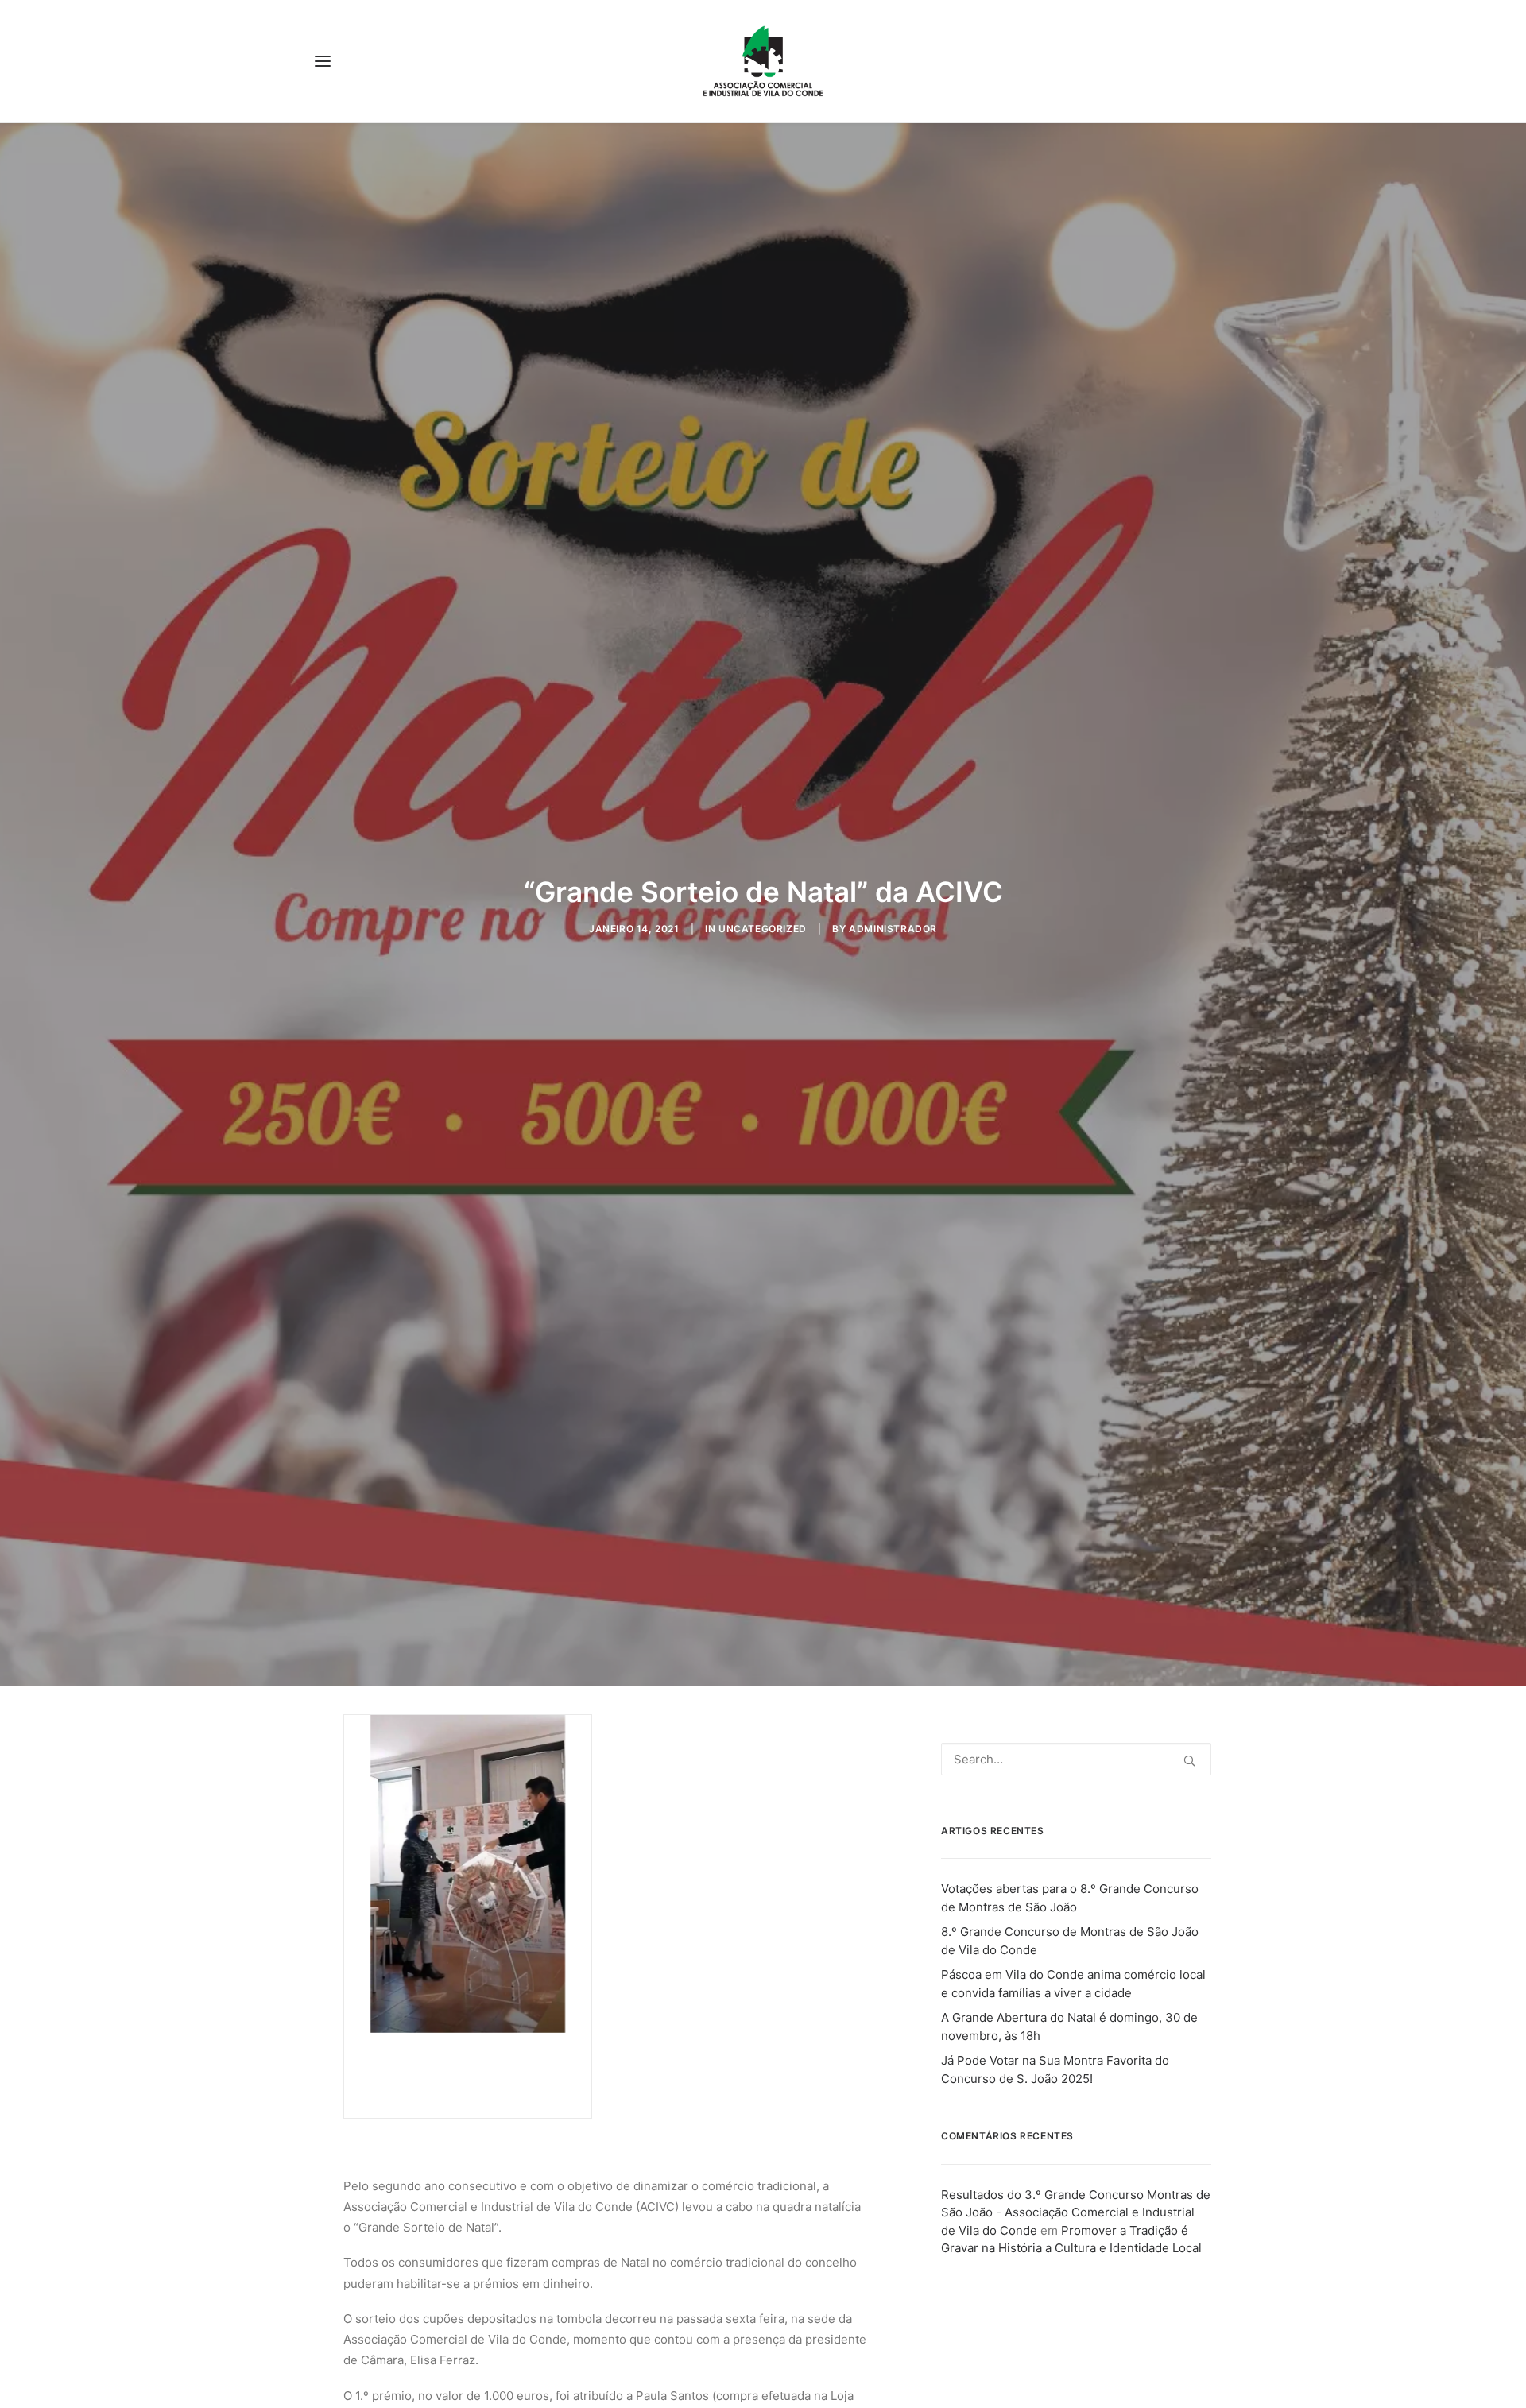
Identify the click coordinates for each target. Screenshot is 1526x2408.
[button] (323, 61)
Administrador (893, 929)
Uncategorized (763, 929)
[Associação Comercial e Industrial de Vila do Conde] (763, 61)
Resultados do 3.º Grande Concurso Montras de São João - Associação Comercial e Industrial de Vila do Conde (1076, 2212)
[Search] (1076, 1759)
